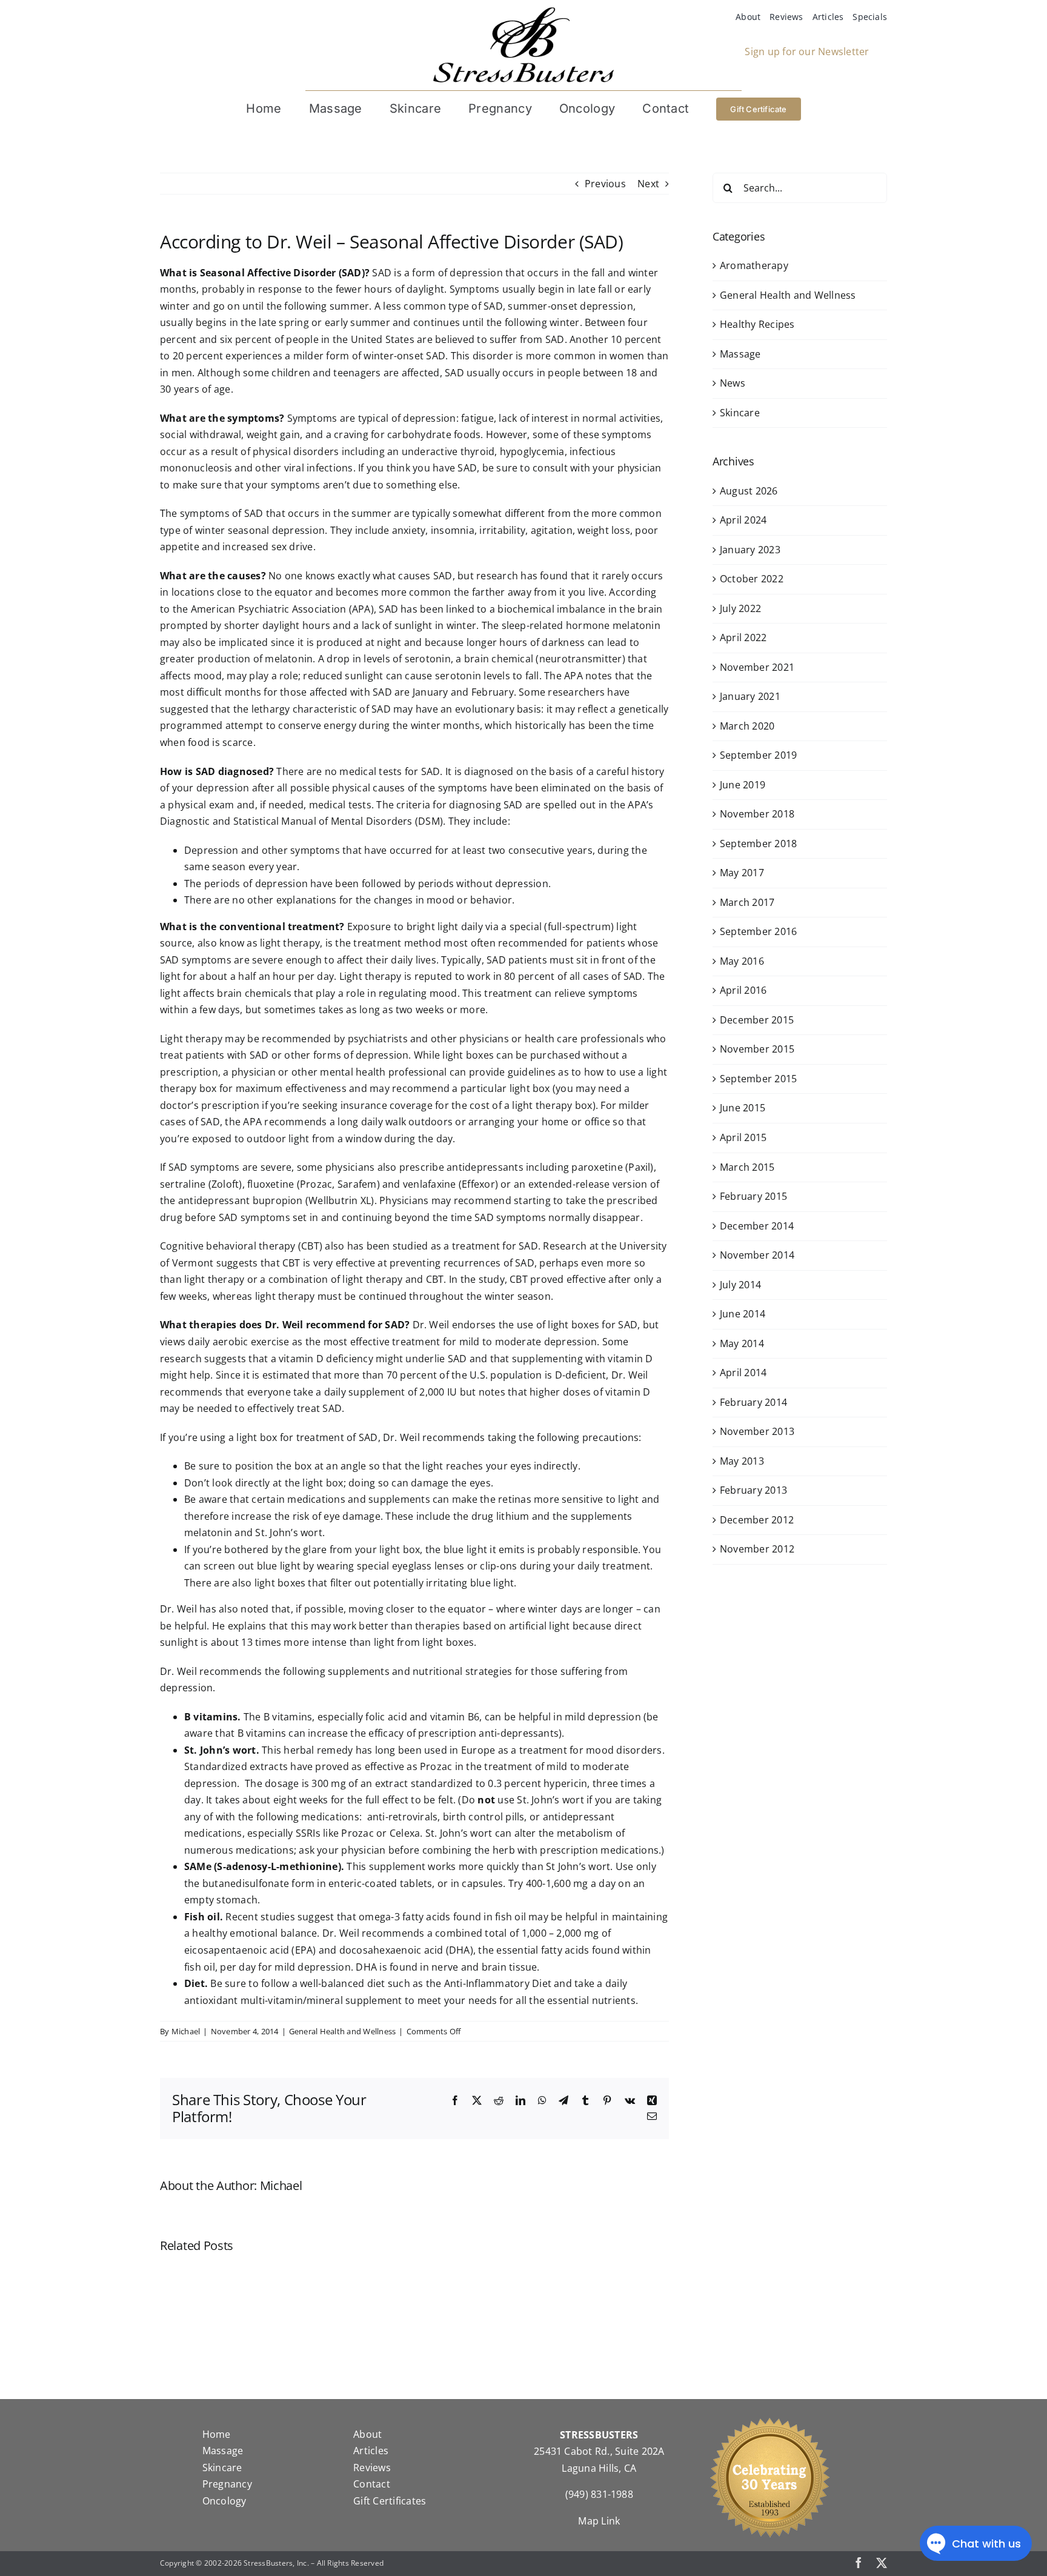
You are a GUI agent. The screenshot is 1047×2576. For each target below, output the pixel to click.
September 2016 (758, 931)
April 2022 (743, 637)
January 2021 (750, 696)
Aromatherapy (754, 265)
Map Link (599, 2521)
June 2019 (743, 785)
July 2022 (740, 608)
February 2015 (753, 1196)
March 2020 (747, 726)
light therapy (290, 943)
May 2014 (742, 1343)
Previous (605, 184)
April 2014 (743, 1373)
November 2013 (757, 1431)
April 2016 (743, 990)
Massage (740, 354)
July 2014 (740, 1285)
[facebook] (859, 2563)
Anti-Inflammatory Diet (498, 1983)
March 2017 (747, 902)
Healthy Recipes (757, 324)
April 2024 (743, 520)
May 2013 (742, 1461)
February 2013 (753, 1490)
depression (429, 418)
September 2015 (758, 1079)
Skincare (740, 413)
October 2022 (752, 579)
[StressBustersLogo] (523, 12)
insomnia (453, 530)
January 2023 (750, 550)
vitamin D (628, 1392)
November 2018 (757, 814)
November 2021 (757, 667)
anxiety (409, 530)
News (733, 383)
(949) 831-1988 (599, 2494)
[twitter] (882, 2563)
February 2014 (753, 1402)
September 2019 (758, 755)
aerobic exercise (251, 1342)
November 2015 (757, 1049)
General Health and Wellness (342, 2031)
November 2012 (757, 1549)
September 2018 (758, 844)
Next (648, 184)
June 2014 (743, 1314)
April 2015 (743, 1137)
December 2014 (757, 1226)
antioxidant (211, 2000)
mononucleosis (196, 468)
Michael (186, 2031)
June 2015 (743, 1108)
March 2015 (747, 1167)
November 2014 (757, 1255)
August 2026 (749, 491)
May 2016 (742, 961)
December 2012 (757, 1520)
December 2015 (757, 1020)
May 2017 (742, 873)
